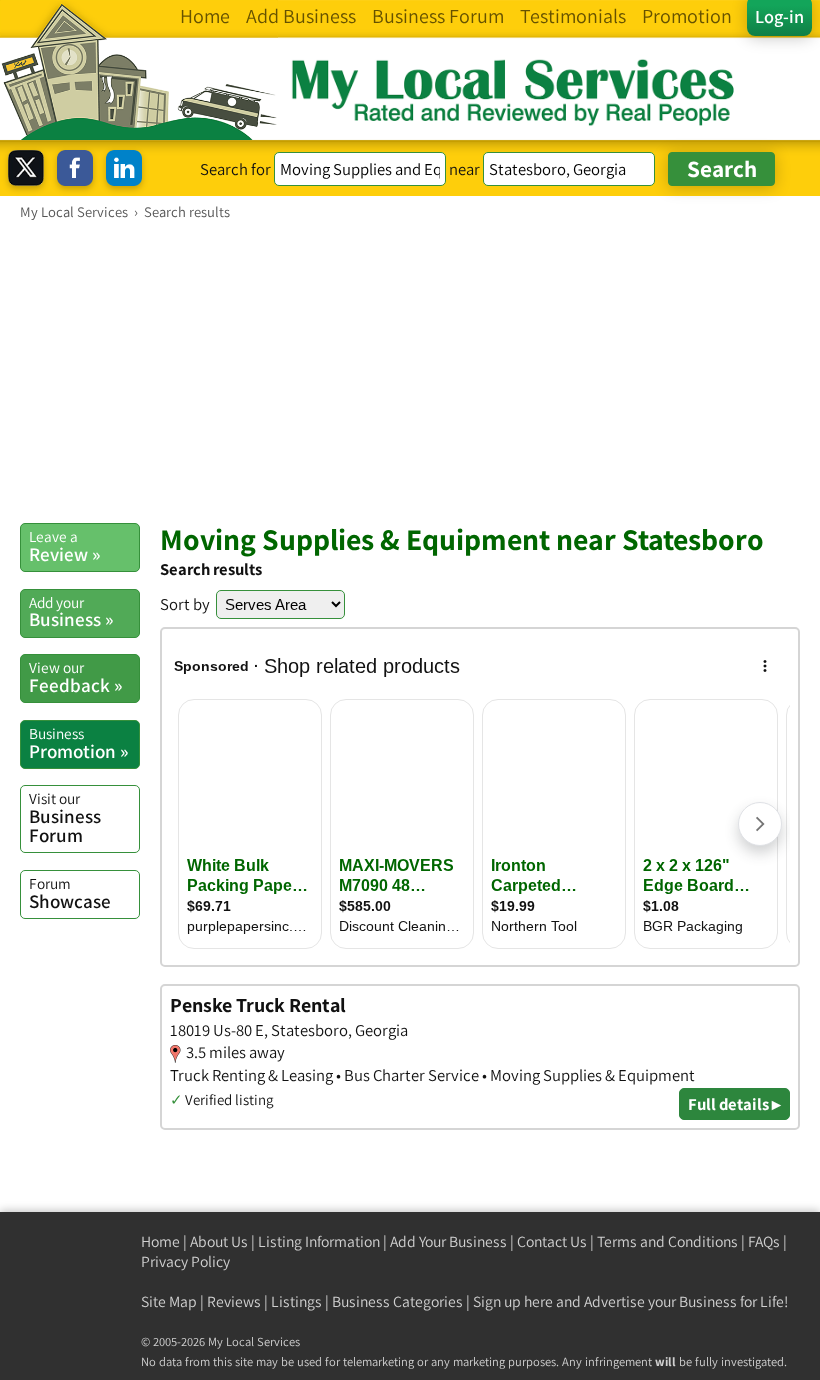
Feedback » (75, 677)
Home (160, 1241)
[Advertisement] (410, 371)
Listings (296, 1301)
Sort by (185, 604)
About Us (219, 1241)
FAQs (764, 1241)
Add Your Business (448, 1241)
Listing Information (319, 1241)
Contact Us (552, 1241)
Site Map (169, 1301)
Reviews (234, 1301)
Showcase (70, 893)
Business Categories (397, 1301)
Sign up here (513, 1301)
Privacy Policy (185, 1261)
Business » (71, 612)
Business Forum (65, 817)
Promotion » (78, 743)
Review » (64, 546)
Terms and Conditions (667, 1241)
